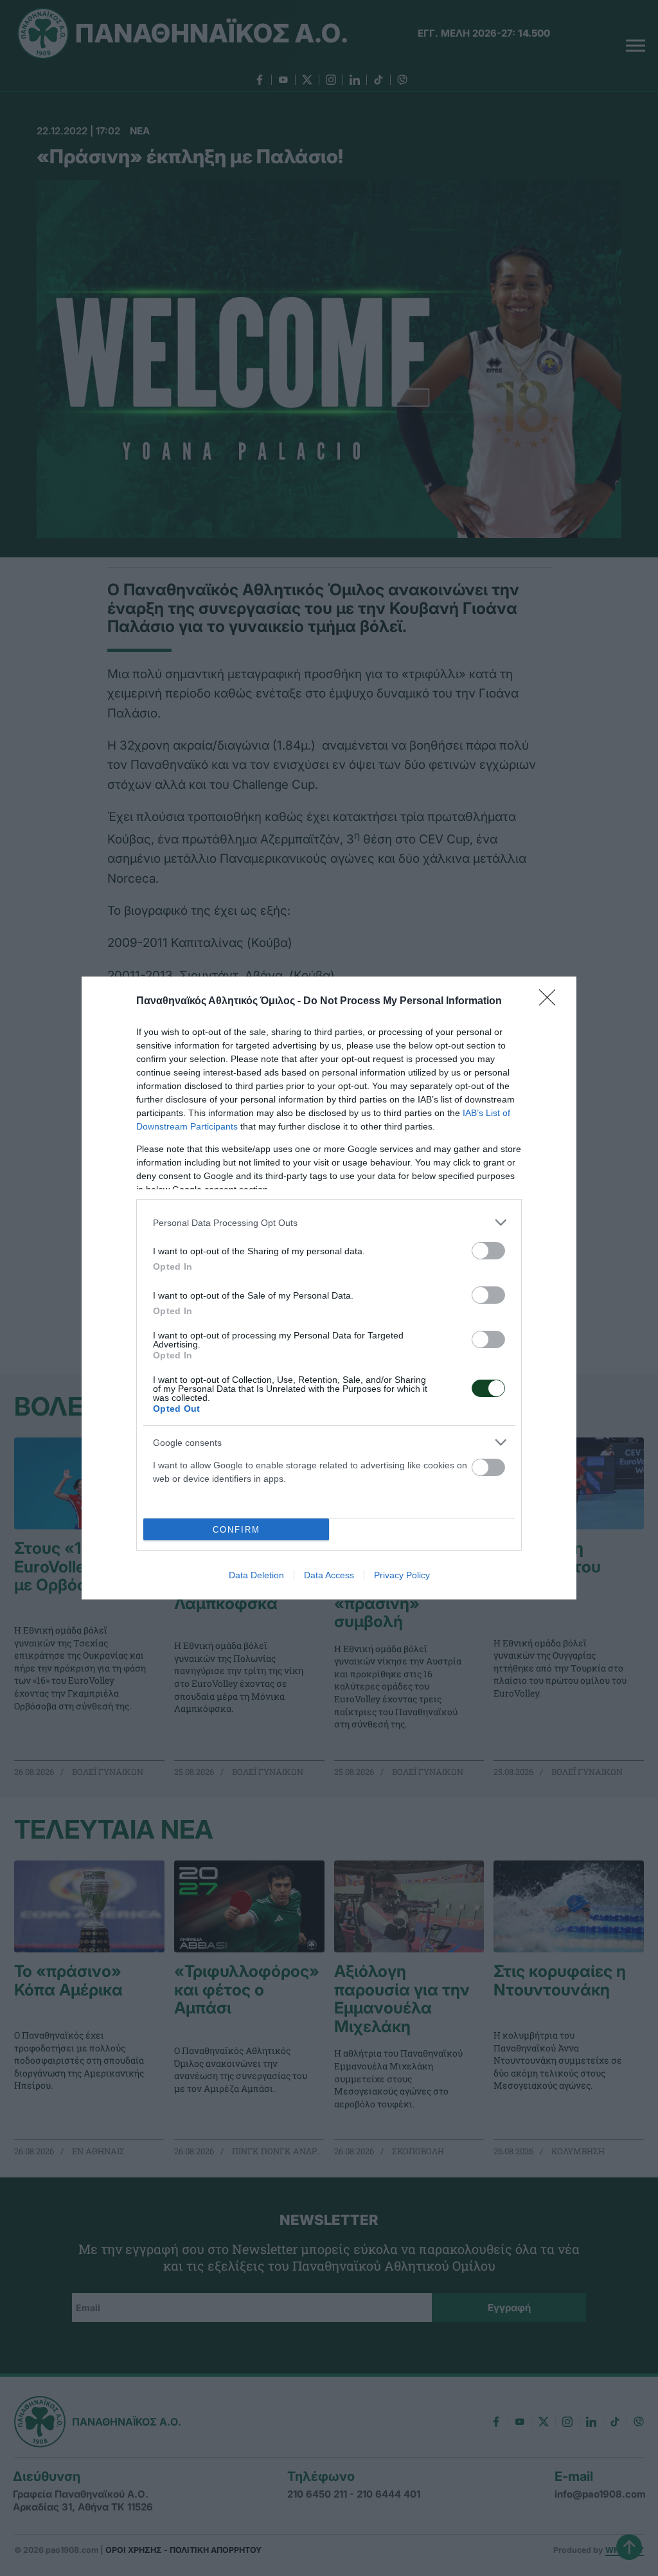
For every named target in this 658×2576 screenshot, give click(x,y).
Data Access (329, 1575)
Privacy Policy (402, 1575)
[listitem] (329, 1222)
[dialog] (329, 1288)
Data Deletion (256, 1575)
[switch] (488, 1251)
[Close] (551, 1002)
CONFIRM (236, 1530)
